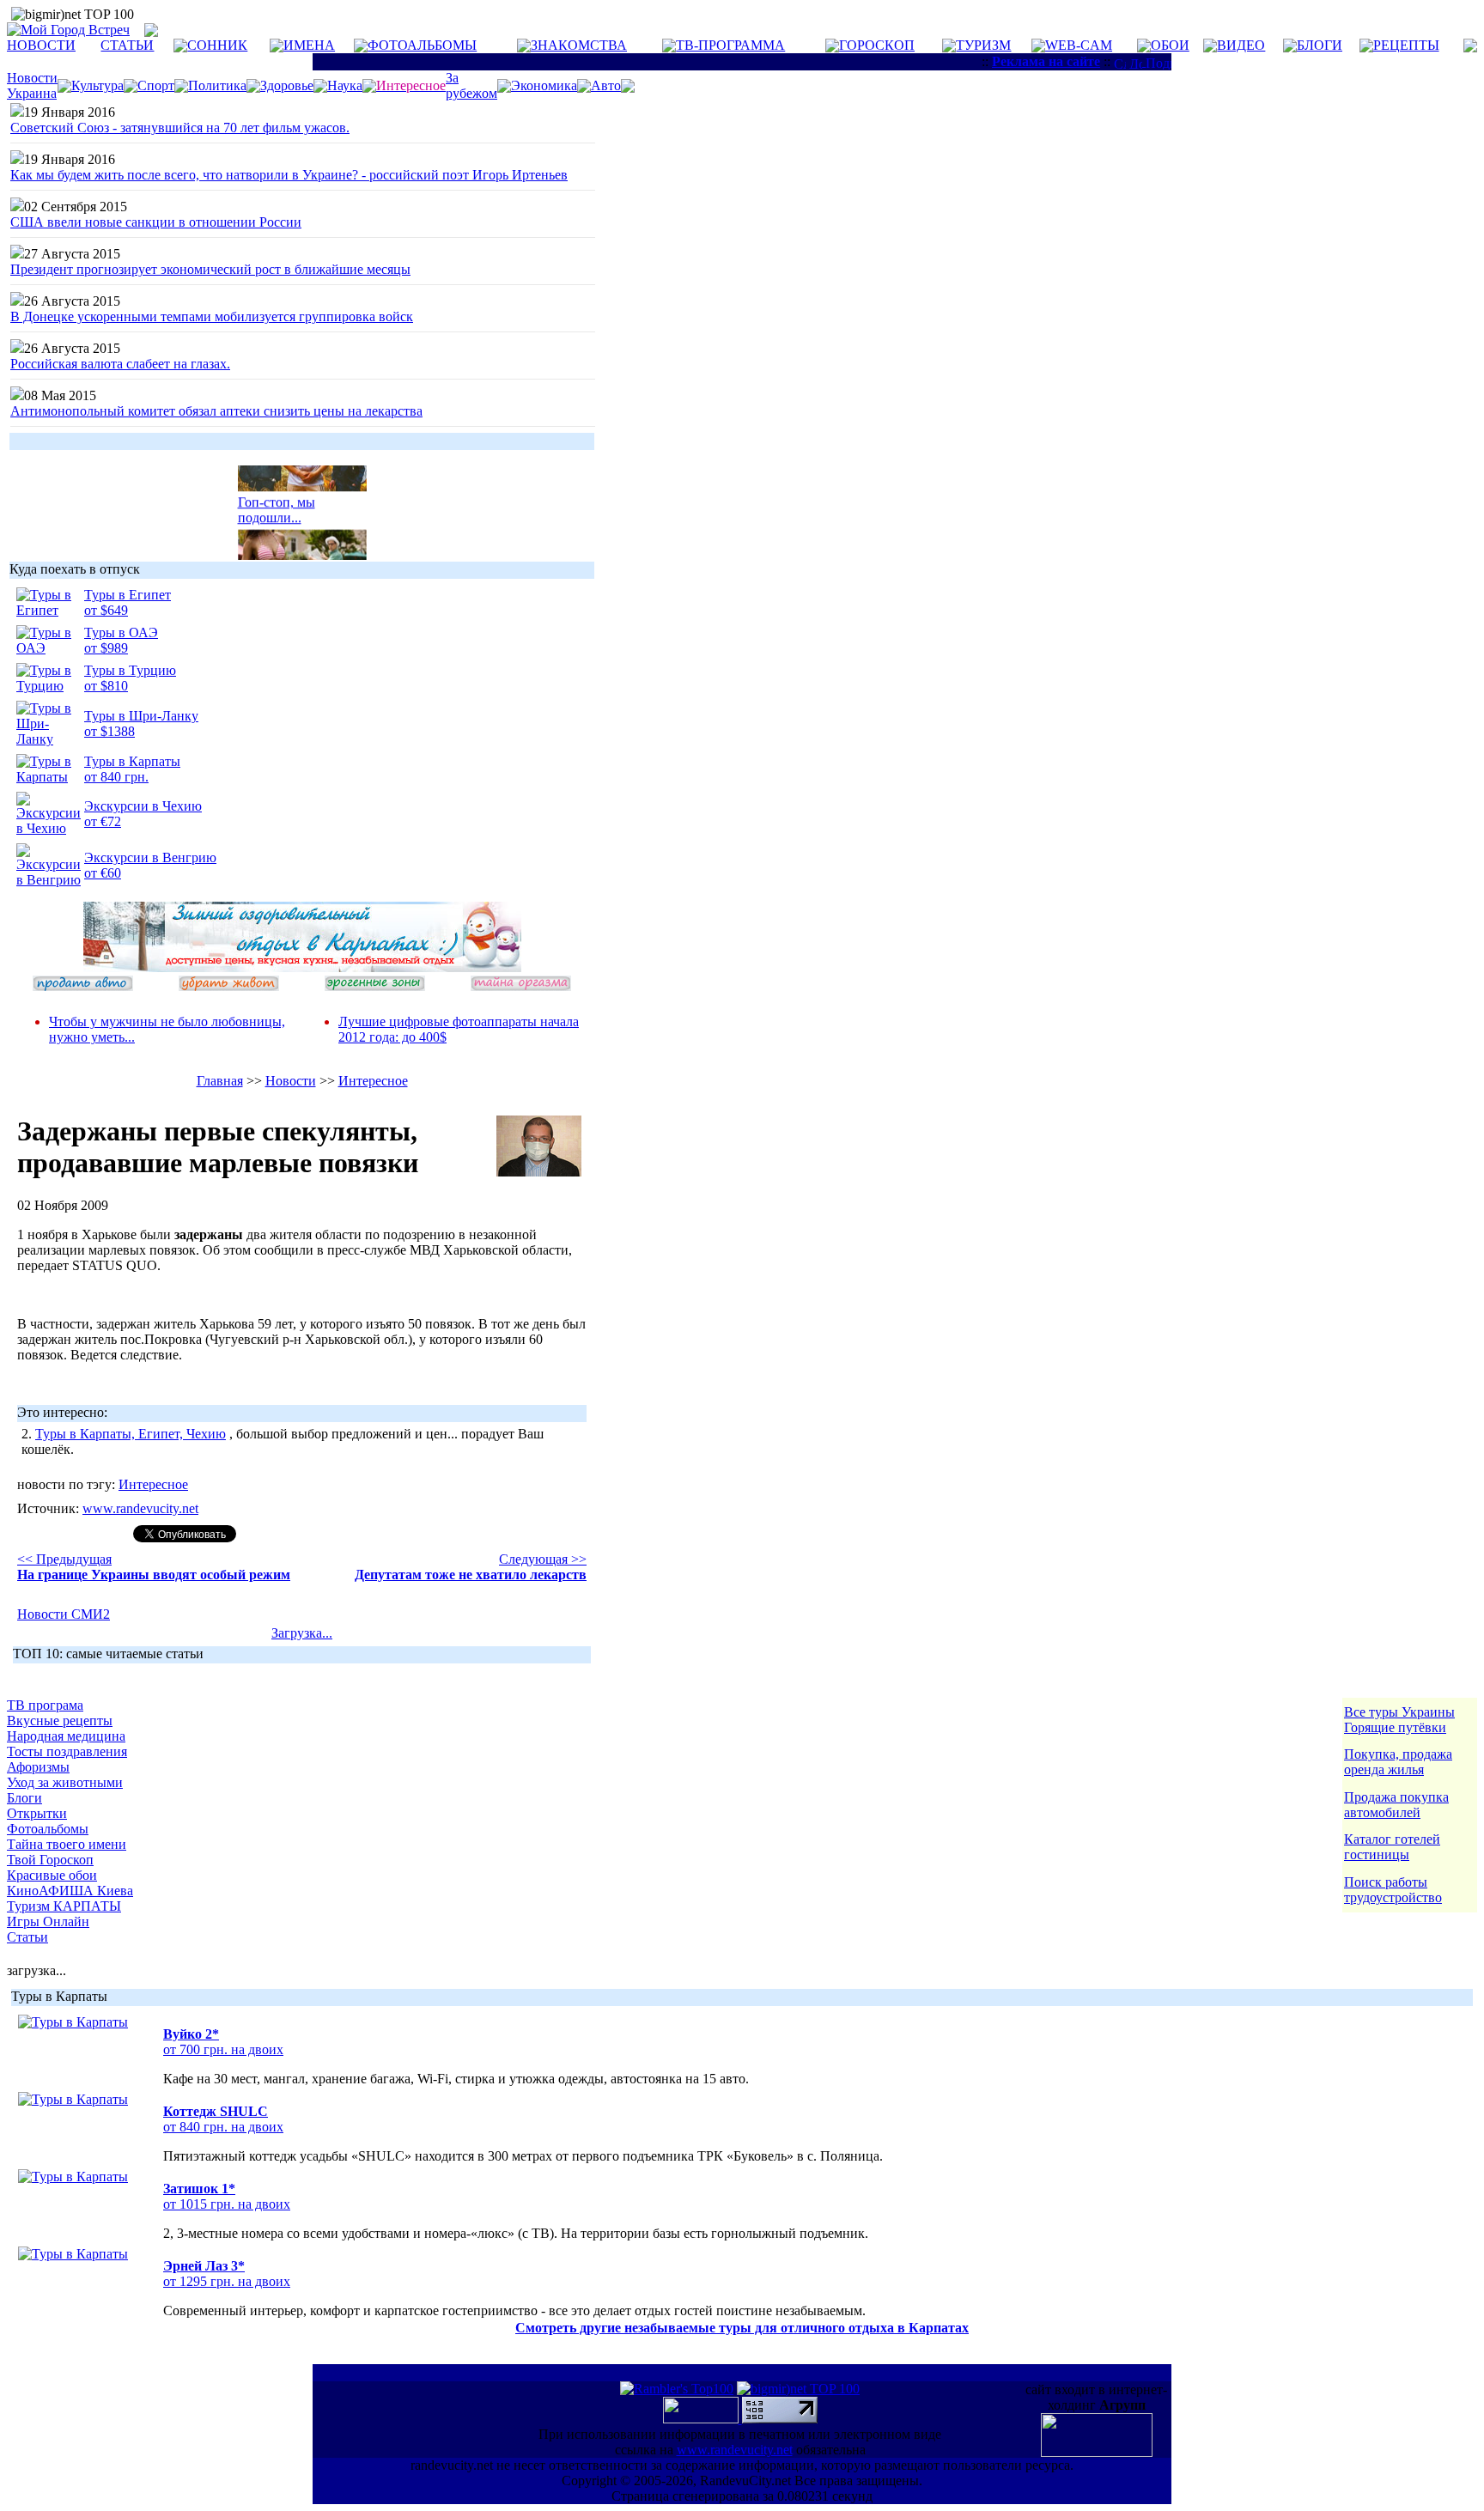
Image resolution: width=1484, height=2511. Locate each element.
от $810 (106, 686)
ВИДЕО (1241, 45)
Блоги (24, 1798)
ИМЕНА (309, 45)
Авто (606, 85)
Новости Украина (32, 85)
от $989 (106, 648)
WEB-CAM (1079, 45)
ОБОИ (1170, 45)
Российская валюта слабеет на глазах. (120, 364)
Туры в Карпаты (132, 761)
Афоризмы (38, 1767)
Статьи (27, 1937)
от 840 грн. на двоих (223, 2127)
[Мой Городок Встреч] (302, 967)
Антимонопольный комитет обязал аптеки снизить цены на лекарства (216, 411)
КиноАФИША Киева (70, 1891)
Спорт (156, 85)
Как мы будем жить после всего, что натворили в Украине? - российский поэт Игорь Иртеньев (289, 175)
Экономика (544, 85)
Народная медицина (66, 1736)
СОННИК (217, 45)
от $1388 (109, 731)
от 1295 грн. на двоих (227, 2281)
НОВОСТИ (41, 45)
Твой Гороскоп (50, 1860)
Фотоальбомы (48, 1829)
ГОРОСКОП (877, 45)
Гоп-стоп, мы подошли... (277, 503)
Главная (220, 1081)
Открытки (37, 1813)
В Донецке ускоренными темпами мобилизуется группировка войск (212, 316)
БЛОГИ (1320, 45)
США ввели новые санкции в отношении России (156, 222)
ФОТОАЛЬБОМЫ (422, 45)
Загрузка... (302, 1633)
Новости (291, 1081)
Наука (345, 85)
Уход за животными (65, 1782)
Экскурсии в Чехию (143, 806)
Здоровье (287, 85)
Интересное (373, 1081)
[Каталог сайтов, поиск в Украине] (702, 2419)
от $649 (106, 610)
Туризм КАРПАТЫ (64, 1906)
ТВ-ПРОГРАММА (730, 45)
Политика (217, 85)
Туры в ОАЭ (121, 632)
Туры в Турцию (130, 670)
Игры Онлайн (48, 1921)
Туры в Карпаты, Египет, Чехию (131, 1434)
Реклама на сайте (1046, 61)
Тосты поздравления (67, 1751)
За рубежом (471, 85)
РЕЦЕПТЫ (1406, 45)
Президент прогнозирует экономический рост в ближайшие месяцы (210, 269)
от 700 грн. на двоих (223, 2049)
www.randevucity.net (140, 1508)
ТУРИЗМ (983, 45)
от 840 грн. (116, 777)
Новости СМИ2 (64, 1614)
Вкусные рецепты (60, 1721)
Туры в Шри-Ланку (141, 716)
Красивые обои (52, 1875)
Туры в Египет (128, 595)
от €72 (103, 821)
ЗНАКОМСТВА (579, 45)
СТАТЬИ (127, 45)
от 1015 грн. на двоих (227, 2204)
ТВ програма (45, 1705)
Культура (97, 85)
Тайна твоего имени (67, 1844)
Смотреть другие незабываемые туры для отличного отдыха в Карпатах (742, 2328)
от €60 (103, 873)
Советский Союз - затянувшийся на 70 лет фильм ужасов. (180, 128)
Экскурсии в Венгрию (150, 857)
